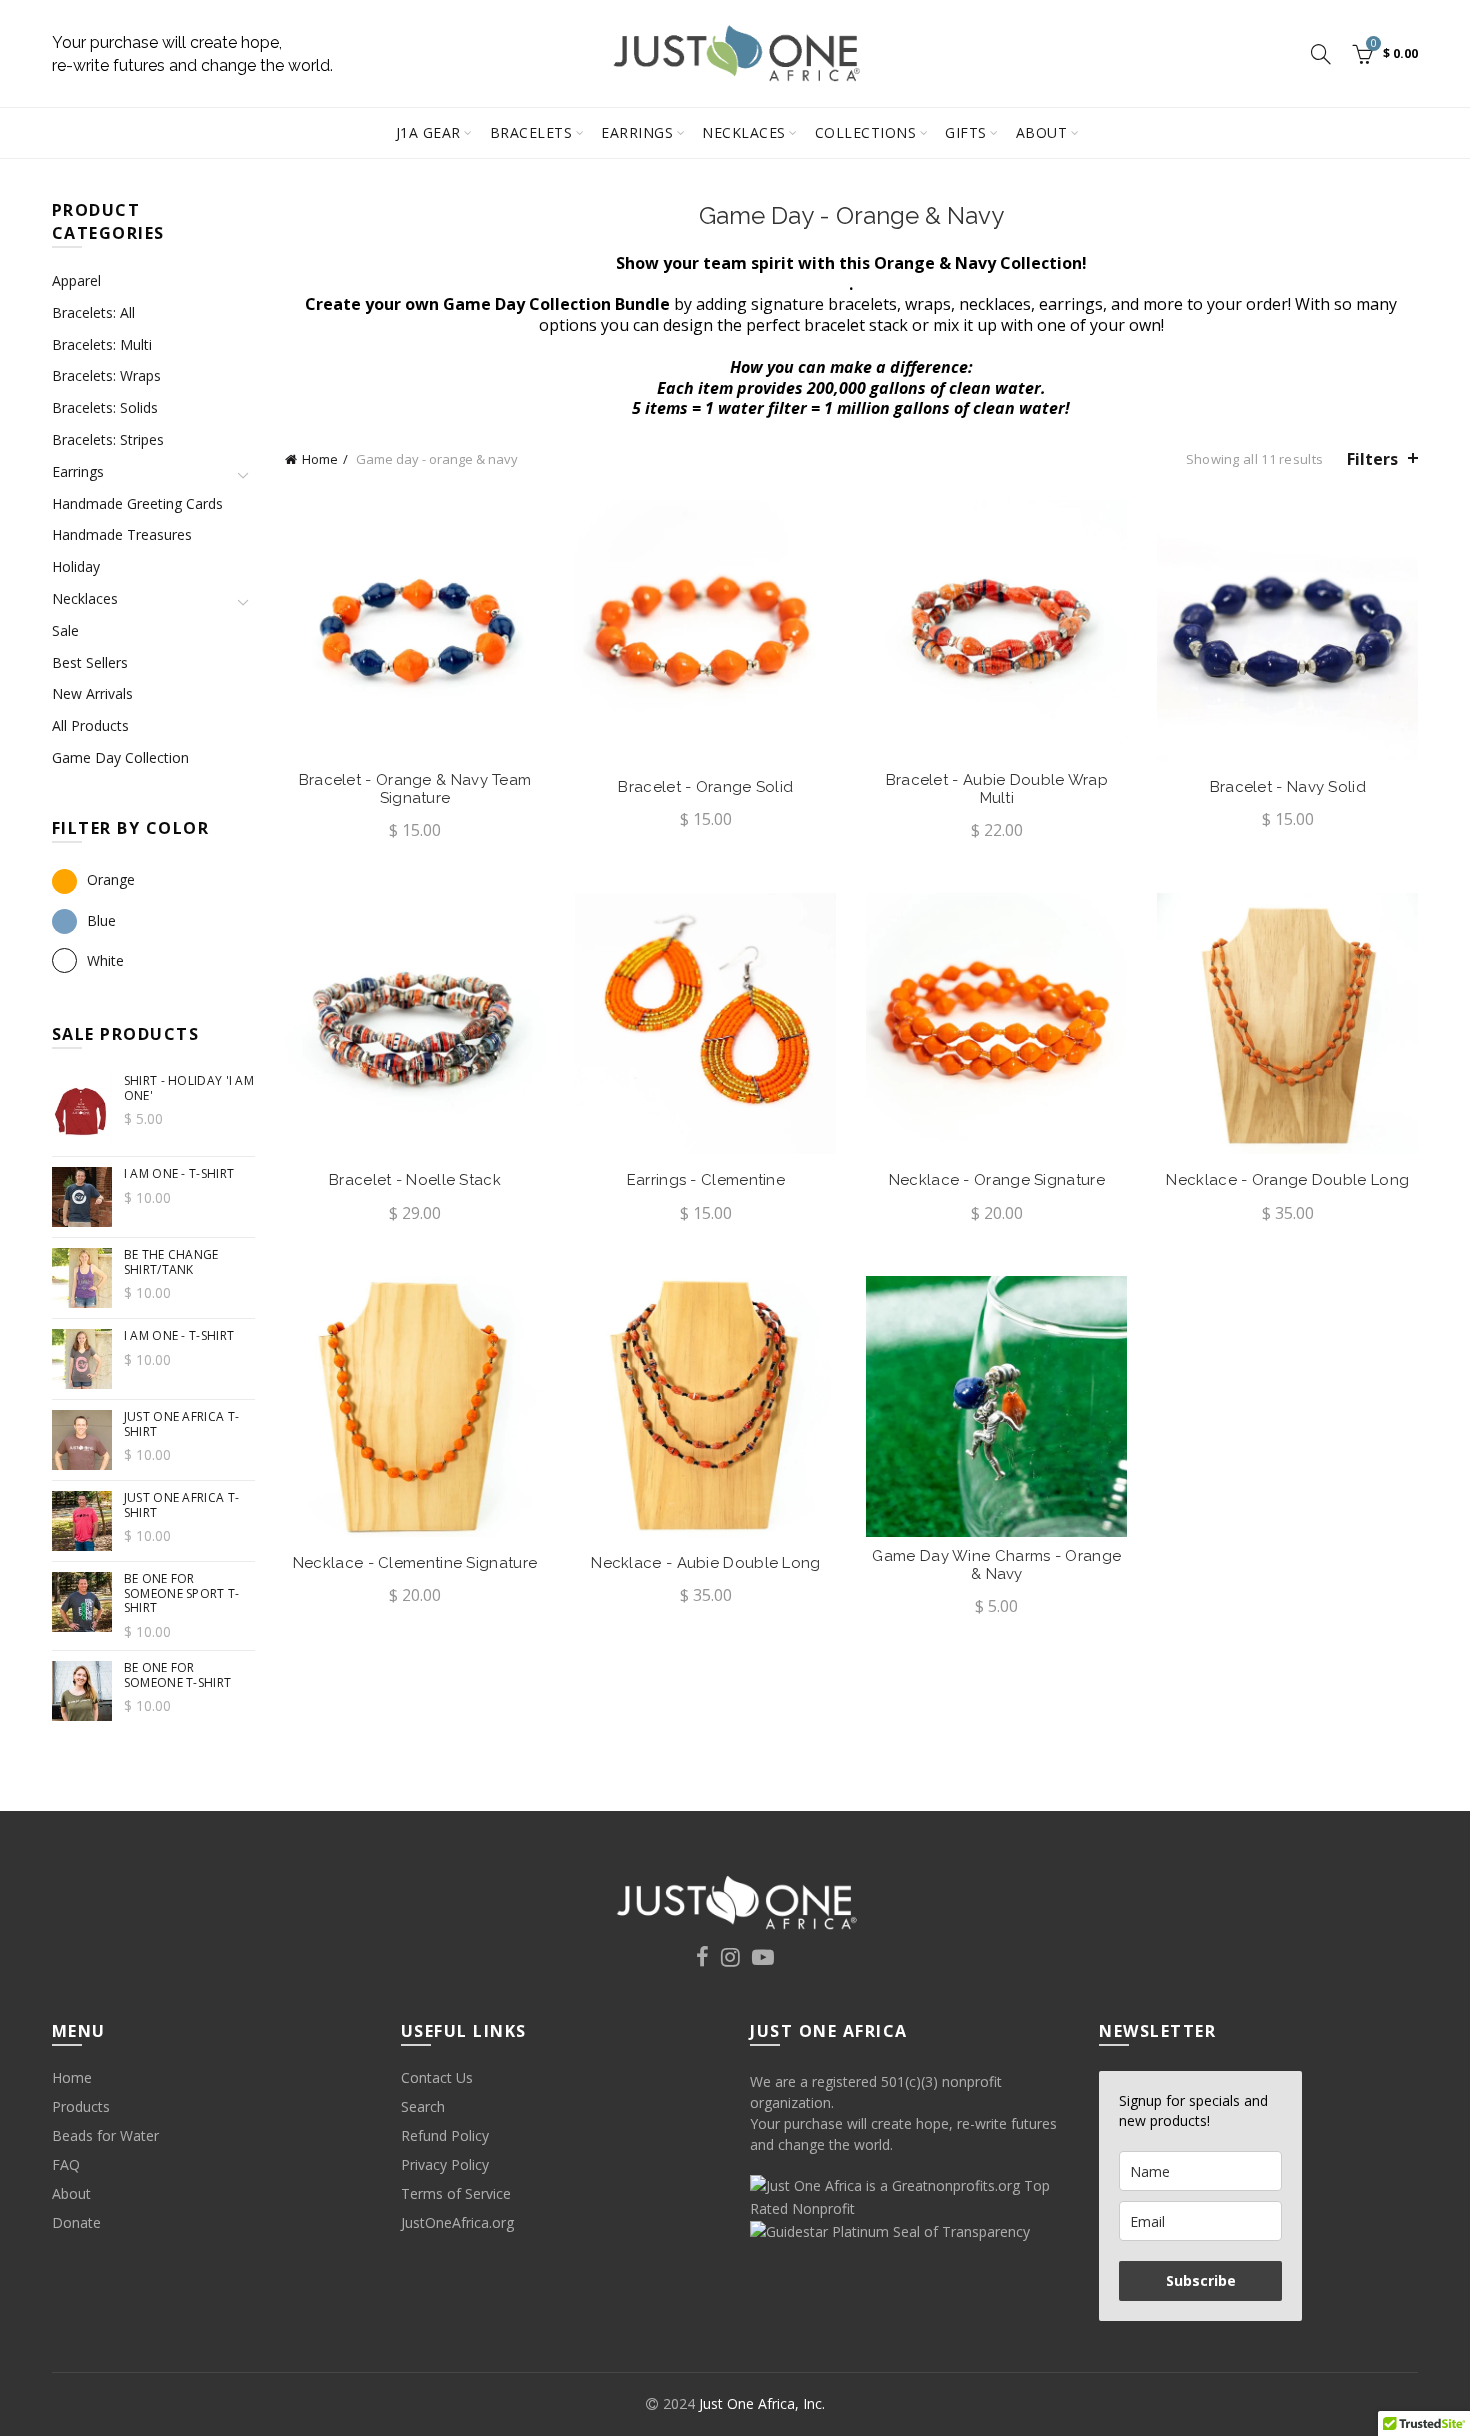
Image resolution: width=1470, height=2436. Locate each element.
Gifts (966, 132)
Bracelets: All (93, 312)
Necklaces (744, 132)
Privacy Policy (445, 2164)
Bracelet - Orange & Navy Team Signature (415, 789)
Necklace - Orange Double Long (1287, 1180)
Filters (1372, 459)
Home (320, 459)
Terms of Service (456, 2193)
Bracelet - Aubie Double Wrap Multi (997, 789)
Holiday (76, 566)
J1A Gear (428, 132)
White (105, 960)
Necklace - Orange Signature (997, 1180)
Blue (101, 920)
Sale (65, 630)
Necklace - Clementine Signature (415, 1563)
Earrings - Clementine (706, 1180)
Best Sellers (90, 662)
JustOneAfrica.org (457, 2222)
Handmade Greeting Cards (137, 503)
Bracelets (531, 132)
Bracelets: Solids (105, 407)
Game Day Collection (120, 757)
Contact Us (437, 2077)
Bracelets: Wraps (106, 375)
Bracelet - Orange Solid (705, 787)
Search (423, 2106)
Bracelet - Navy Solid (1288, 787)
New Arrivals (92, 693)
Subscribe (1201, 2280)
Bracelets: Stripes (108, 439)
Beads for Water (105, 2135)
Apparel (76, 280)
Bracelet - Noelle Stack (415, 1180)
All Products (90, 725)
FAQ (66, 2164)
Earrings (637, 132)
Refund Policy (445, 2135)
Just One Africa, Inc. (762, 2403)
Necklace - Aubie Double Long (705, 1563)
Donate (76, 2222)
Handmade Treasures (122, 534)
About (1042, 132)
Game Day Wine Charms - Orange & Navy (996, 1565)
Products (81, 2106)
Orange (111, 879)
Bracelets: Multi (102, 344)
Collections (866, 132)
